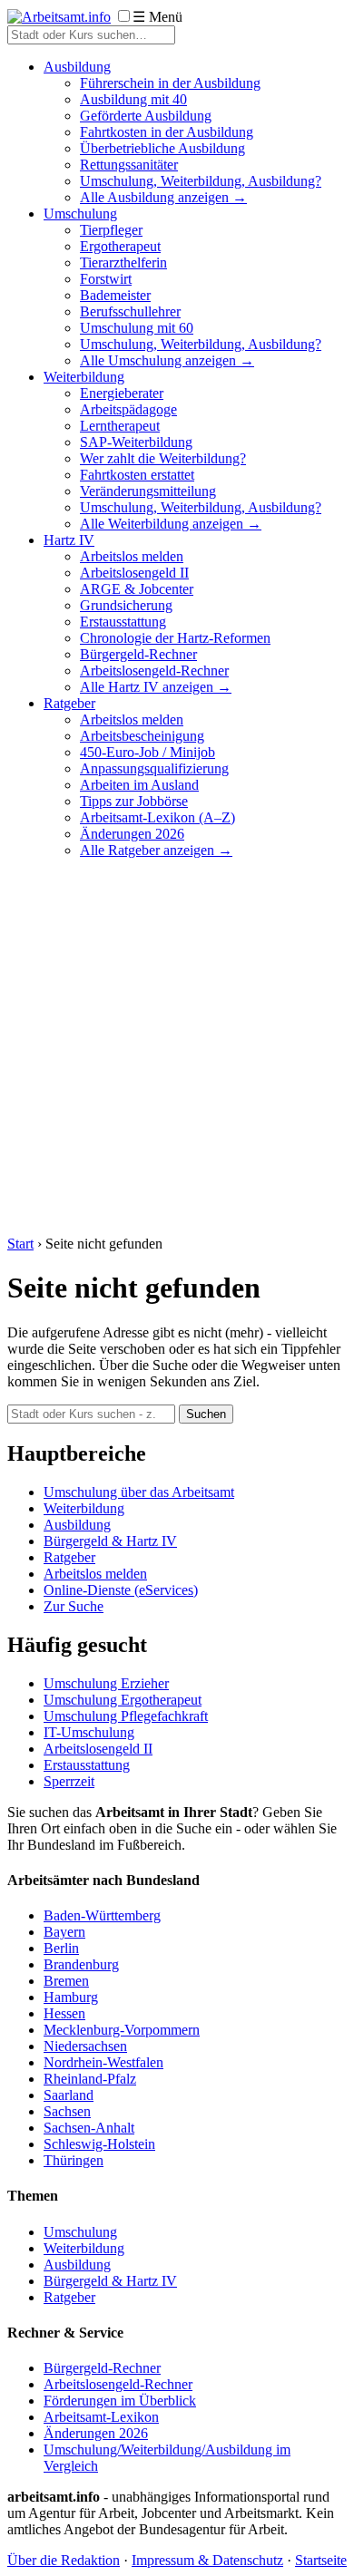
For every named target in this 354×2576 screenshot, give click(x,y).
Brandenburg (81, 1964)
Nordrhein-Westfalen (103, 2062)
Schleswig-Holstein (99, 2144)
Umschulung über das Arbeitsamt (139, 1492)
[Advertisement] (177, 1050)
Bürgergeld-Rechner (138, 654)
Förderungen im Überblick (120, 2401)
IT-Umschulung (89, 1732)
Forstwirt (106, 279)
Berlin (61, 1948)
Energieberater (122, 393)
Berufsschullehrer (130, 311)
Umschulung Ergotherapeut (123, 1700)
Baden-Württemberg (102, 1915)
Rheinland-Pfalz (90, 2079)
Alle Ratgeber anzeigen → (156, 850)
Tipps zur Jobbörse (134, 801)
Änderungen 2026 (132, 834)
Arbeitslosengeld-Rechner (154, 671)
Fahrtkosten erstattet (137, 475)
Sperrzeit (69, 1781)
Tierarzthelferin (123, 262)
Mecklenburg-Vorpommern (122, 2030)
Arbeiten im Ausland (139, 785)
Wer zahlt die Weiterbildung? (163, 458)
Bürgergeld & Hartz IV (110, 1541)
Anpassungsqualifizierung (154, 768)
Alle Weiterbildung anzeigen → (171, 524)
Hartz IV (69, 540)
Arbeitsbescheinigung (142, 736)
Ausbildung (77, 67)
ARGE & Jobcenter (137, 589)
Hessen (64, 2013)
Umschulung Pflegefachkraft (126, 1716)
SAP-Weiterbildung (136, 442)
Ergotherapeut (120, 246)
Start (20, 1244)
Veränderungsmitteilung (148, 491)
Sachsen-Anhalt (89, 2128)
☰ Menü (157, 17)
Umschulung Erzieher (106, 1683)
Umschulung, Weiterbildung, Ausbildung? (201, 181)
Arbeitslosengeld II (134, 573)
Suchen (206, 1414)
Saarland (69, 2095)
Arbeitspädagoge (128, 409)
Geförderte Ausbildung (146, 116)
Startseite (321, 2560)
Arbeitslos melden (132, 556)
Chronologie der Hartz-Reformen (175, 638)
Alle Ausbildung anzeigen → (163, 197)
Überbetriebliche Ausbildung (162, 148)
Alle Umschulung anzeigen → (167, 360)
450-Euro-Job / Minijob (147, 752)
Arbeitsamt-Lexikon (101, 2417)
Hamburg (71, 1997)
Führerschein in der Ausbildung (170, 83)
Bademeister (115, 295)
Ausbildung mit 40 (133, 99)
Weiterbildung (84, 377)
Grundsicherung (126, 605)
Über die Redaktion (64, 2560)
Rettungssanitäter (129, 165)
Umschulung (80, 214)
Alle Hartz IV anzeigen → (156, 687)
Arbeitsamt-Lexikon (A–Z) (157, 817)
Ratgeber (69, 703)
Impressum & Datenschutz (207, 2560)
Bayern (64, 1932)
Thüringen (74, 2160)
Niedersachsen (85, 2046)
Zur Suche (74, 1606)
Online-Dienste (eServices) (121, 1590)
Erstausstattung (123, 622)
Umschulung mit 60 (137, 328)
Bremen (66, 1981)
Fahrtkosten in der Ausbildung (167, 132)
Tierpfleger (111, 230)
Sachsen (67, 2111)
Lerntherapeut (120, 426)
